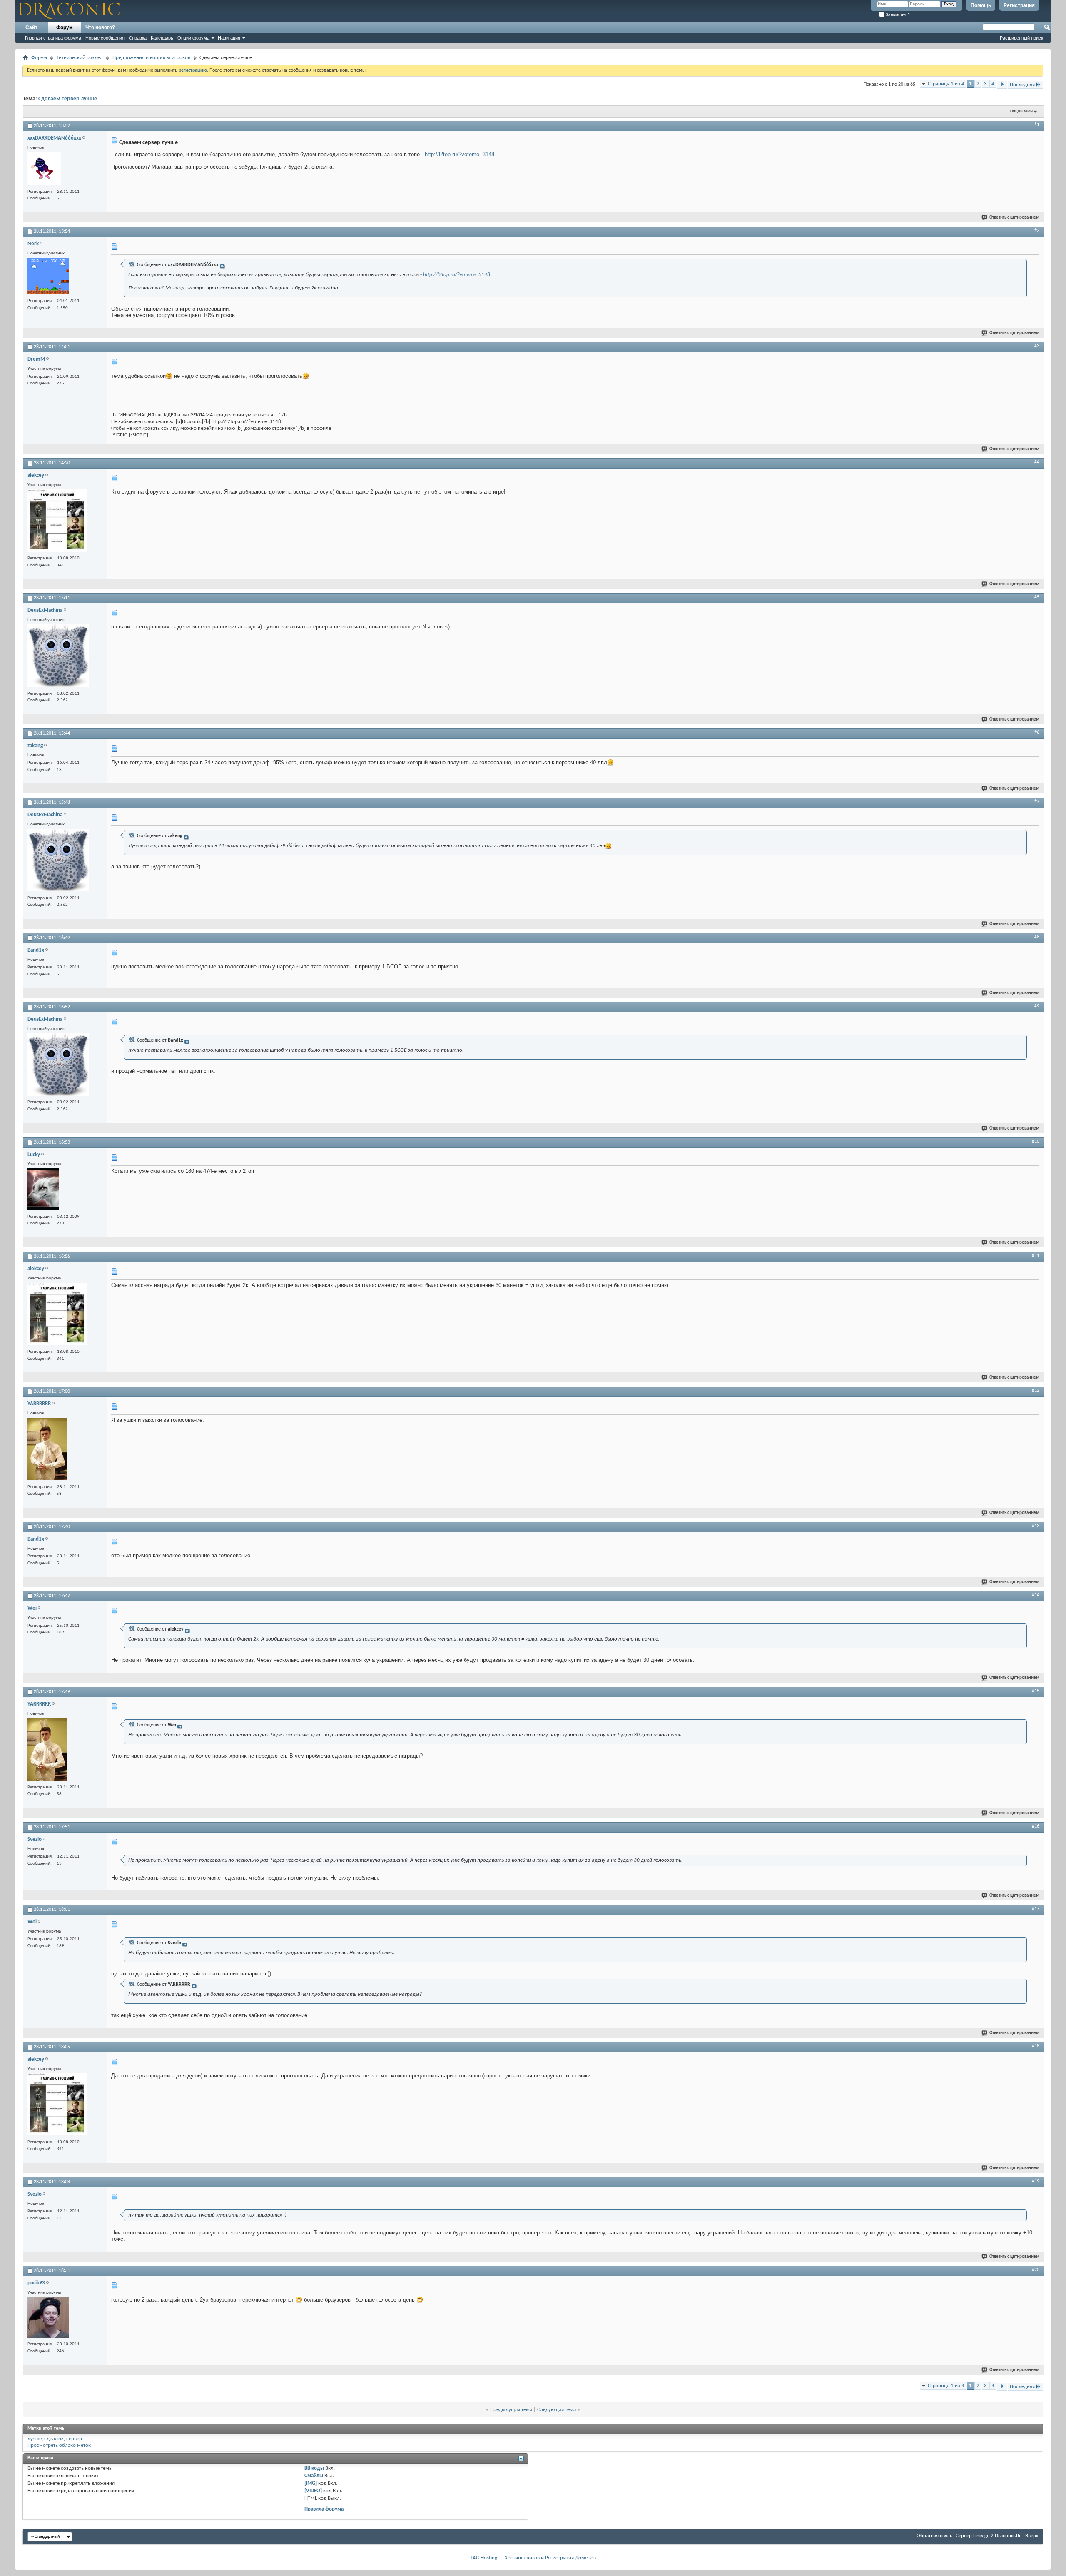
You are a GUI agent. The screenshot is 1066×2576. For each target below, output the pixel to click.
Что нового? (100, 27)
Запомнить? (897, 15)
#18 (1036, 2046)
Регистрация (1019, 5)
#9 (1037, 1006)
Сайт (31, 27)
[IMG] (311, 2483)
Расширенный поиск (1021, 38)
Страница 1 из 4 (946, 84)
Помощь (981, 5)
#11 (1036, 1256)
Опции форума (193, 38)
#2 (1037, 231)
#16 (1036, 1826)
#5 (1037, 597)
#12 (1036, 1391)
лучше (35, 2439)
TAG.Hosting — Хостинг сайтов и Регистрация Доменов (533, 2558)
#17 (1036, 1909)
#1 (1037, 125)
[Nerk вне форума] (48, 277)
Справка (138, 38)
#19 (1036, 2181)
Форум (65, 27)
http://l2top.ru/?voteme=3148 (460, 154)
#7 (1037, 802)
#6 (1037, 733)
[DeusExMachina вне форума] (58, 657)
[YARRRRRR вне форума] (47, 1450)
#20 (1036, 2270)
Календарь (162, 38)
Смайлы (314, 2476)
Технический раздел (80, 58)
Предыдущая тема (511, 2410)
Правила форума (324, 2509)
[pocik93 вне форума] (48, 2318)
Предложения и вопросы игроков (151, 58)
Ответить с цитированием (1014, 218)
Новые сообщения (105, 38)
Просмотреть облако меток (59, 2445)
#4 (1037, 462)
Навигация (229, 38)
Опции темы (1021, 111)
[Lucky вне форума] (43, 1190)
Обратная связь (934, 2536)
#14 (1036, 1595)
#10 (1036, 1142)
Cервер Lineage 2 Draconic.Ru (989, 2536)
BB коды (314, 2468)
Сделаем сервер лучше (68, 99)
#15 (1036, 1691)
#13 (1036, 1526)
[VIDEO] (313, 2491)
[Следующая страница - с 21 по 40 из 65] (1002, 85)
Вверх (1032, 2536)
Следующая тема (557, 2410)
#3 (1037, 346)
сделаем (54, 2439)
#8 (1037, 937)
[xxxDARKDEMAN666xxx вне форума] (44, 169)
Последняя (1022, 85)
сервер (74, 2439)
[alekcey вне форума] (57, 522)
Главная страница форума (53, 38)
